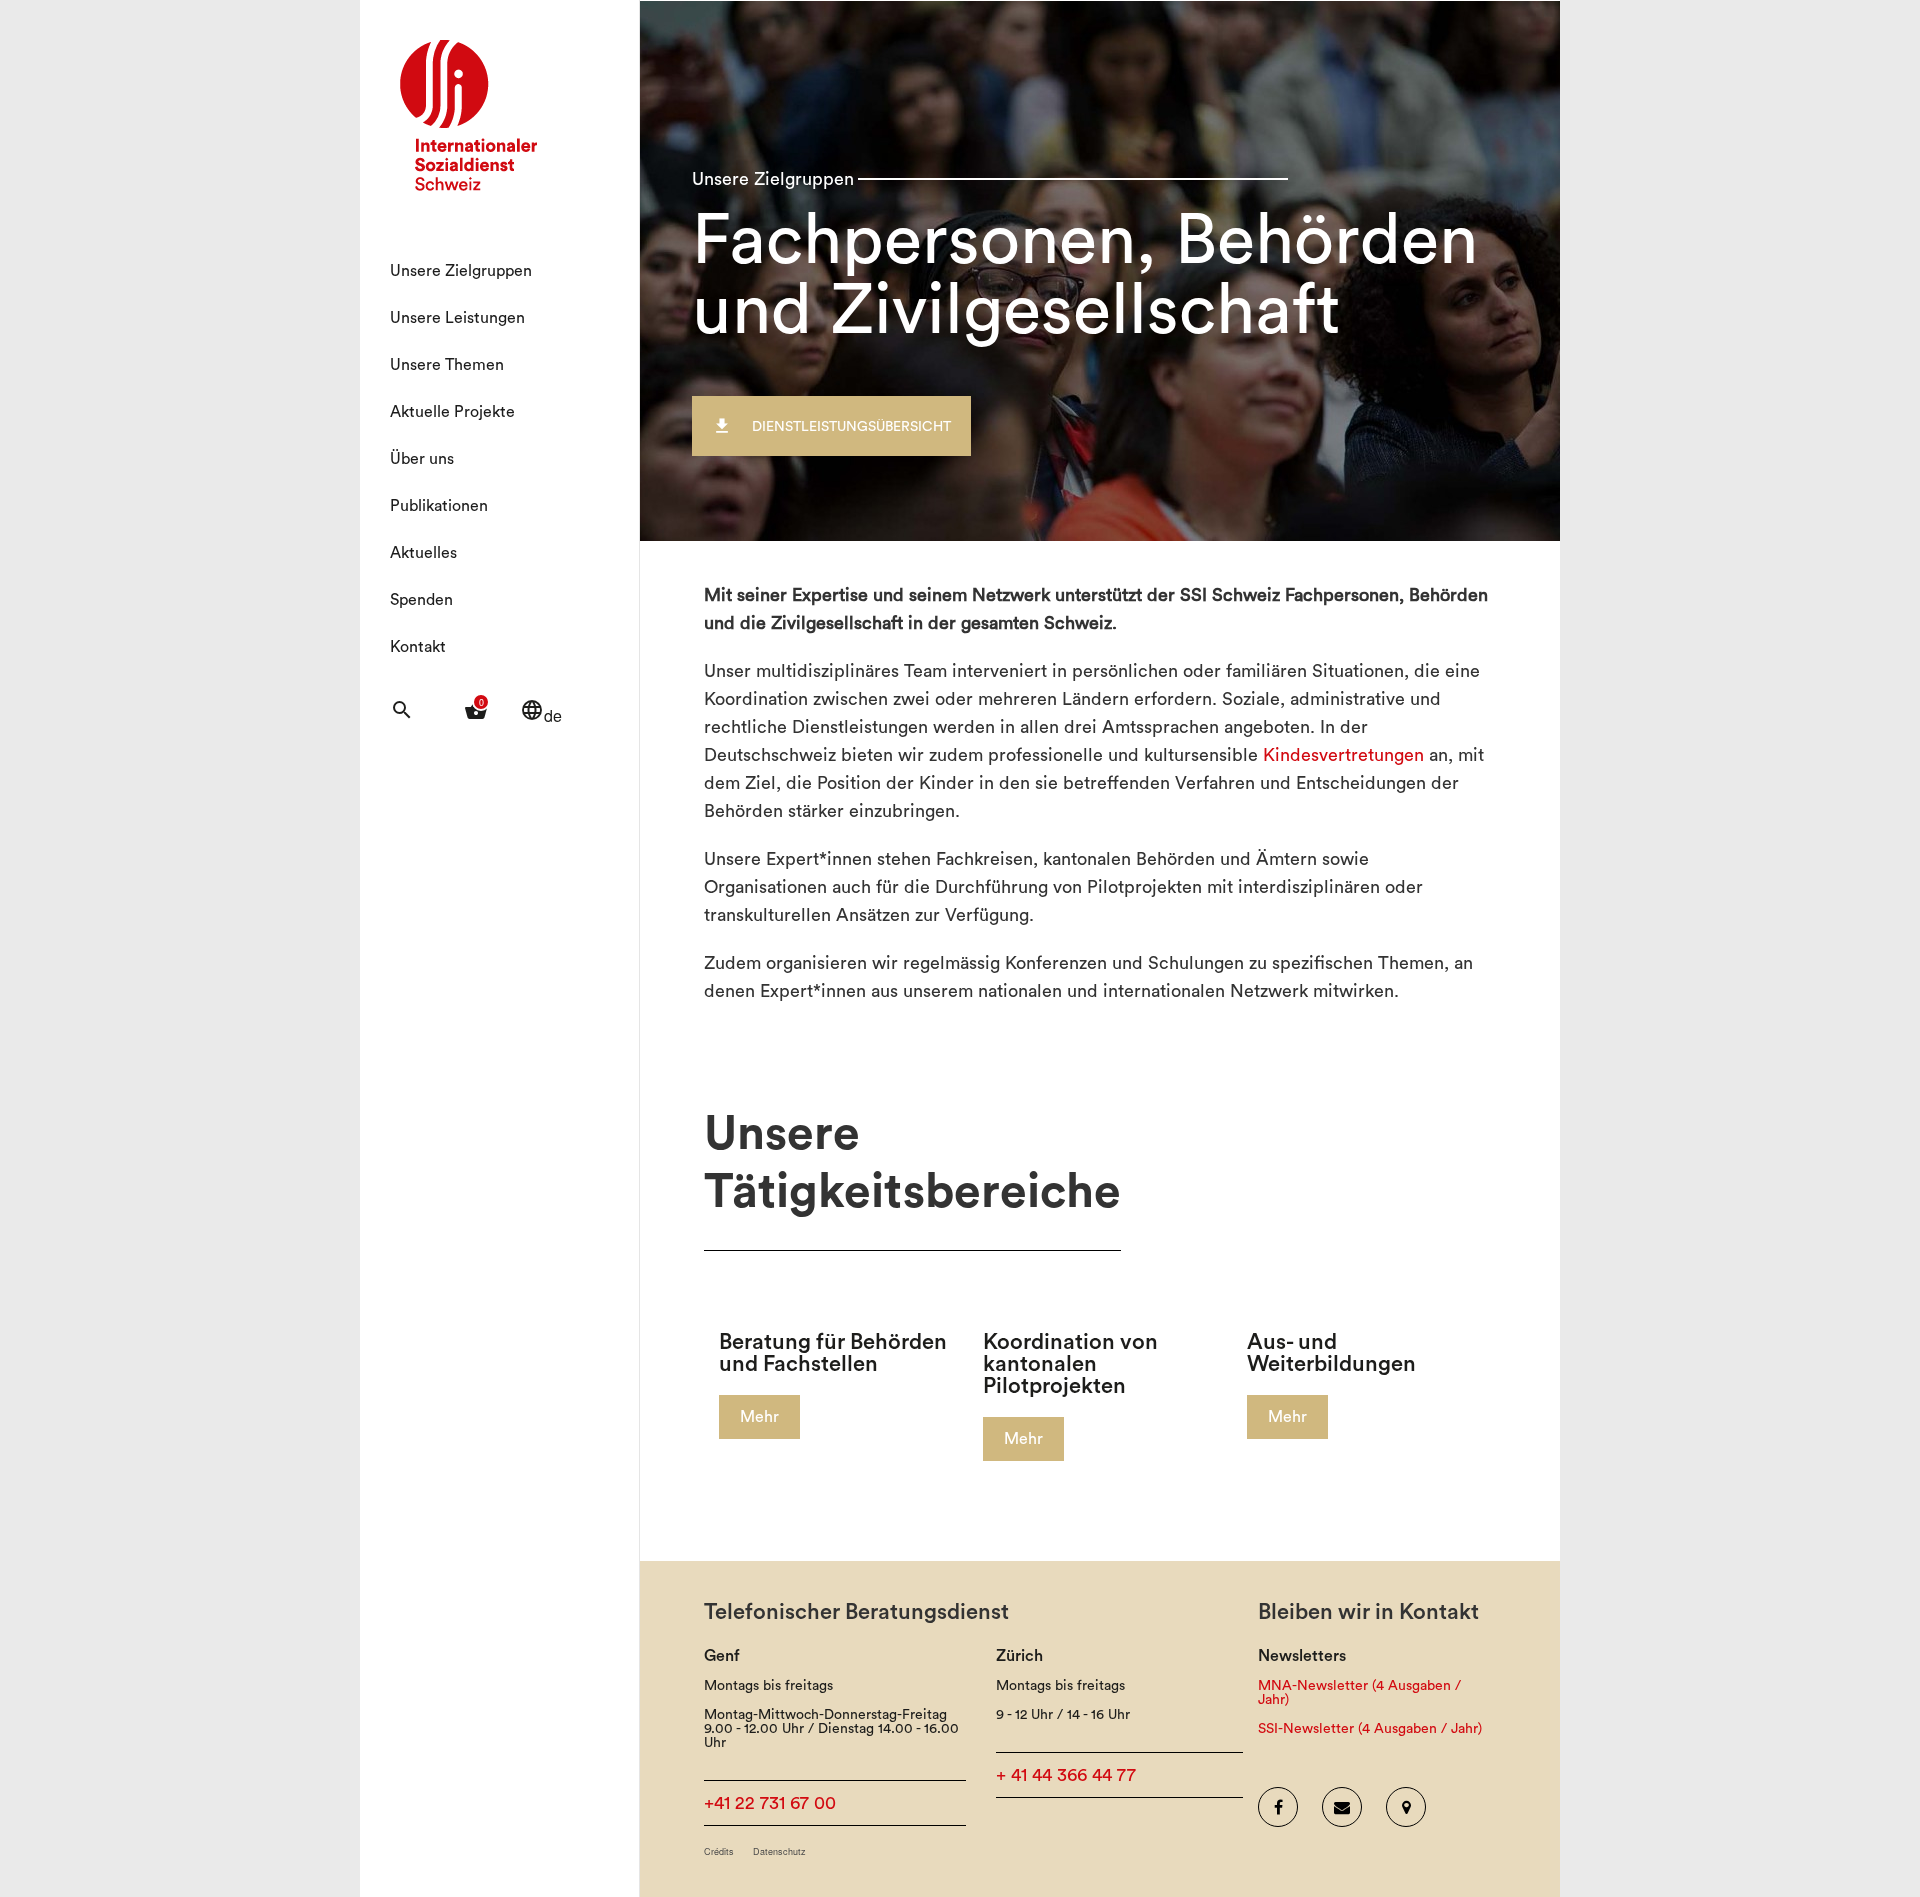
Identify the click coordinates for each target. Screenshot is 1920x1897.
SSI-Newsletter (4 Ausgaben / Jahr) (1370, 1729)
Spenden (421, 600)
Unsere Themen (447, 365)
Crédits (719, 1851)
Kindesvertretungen (1343, 755)
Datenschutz (779, 1851)
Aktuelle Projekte (452, 412)
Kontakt (418, 647)
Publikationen (439, 506)
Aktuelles (423, 553)
